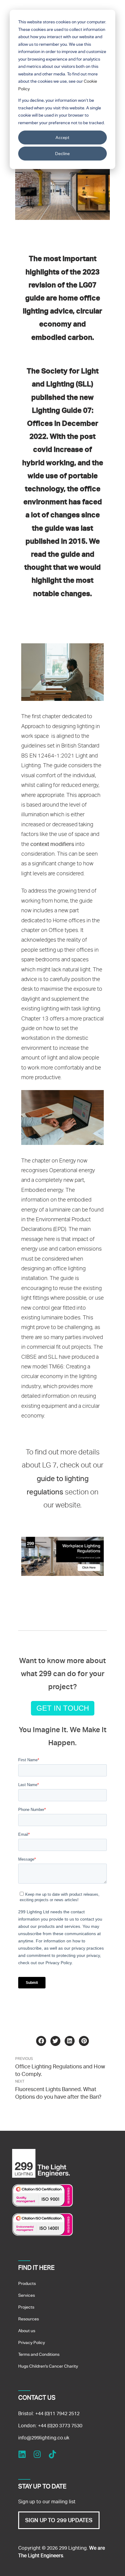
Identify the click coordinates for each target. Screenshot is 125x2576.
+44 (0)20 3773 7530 (60, 2426)
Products (27, 2283)
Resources (29, 2319)
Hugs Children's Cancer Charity (48, 2366)
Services (27, 2295)
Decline (62, 153)
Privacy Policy (32, 2342)
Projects (26, 2307)
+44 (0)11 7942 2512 (57, 2414)
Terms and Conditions (39, 2354)
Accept (63, 137)
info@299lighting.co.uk (44, 2438)
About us (27, 2331)
